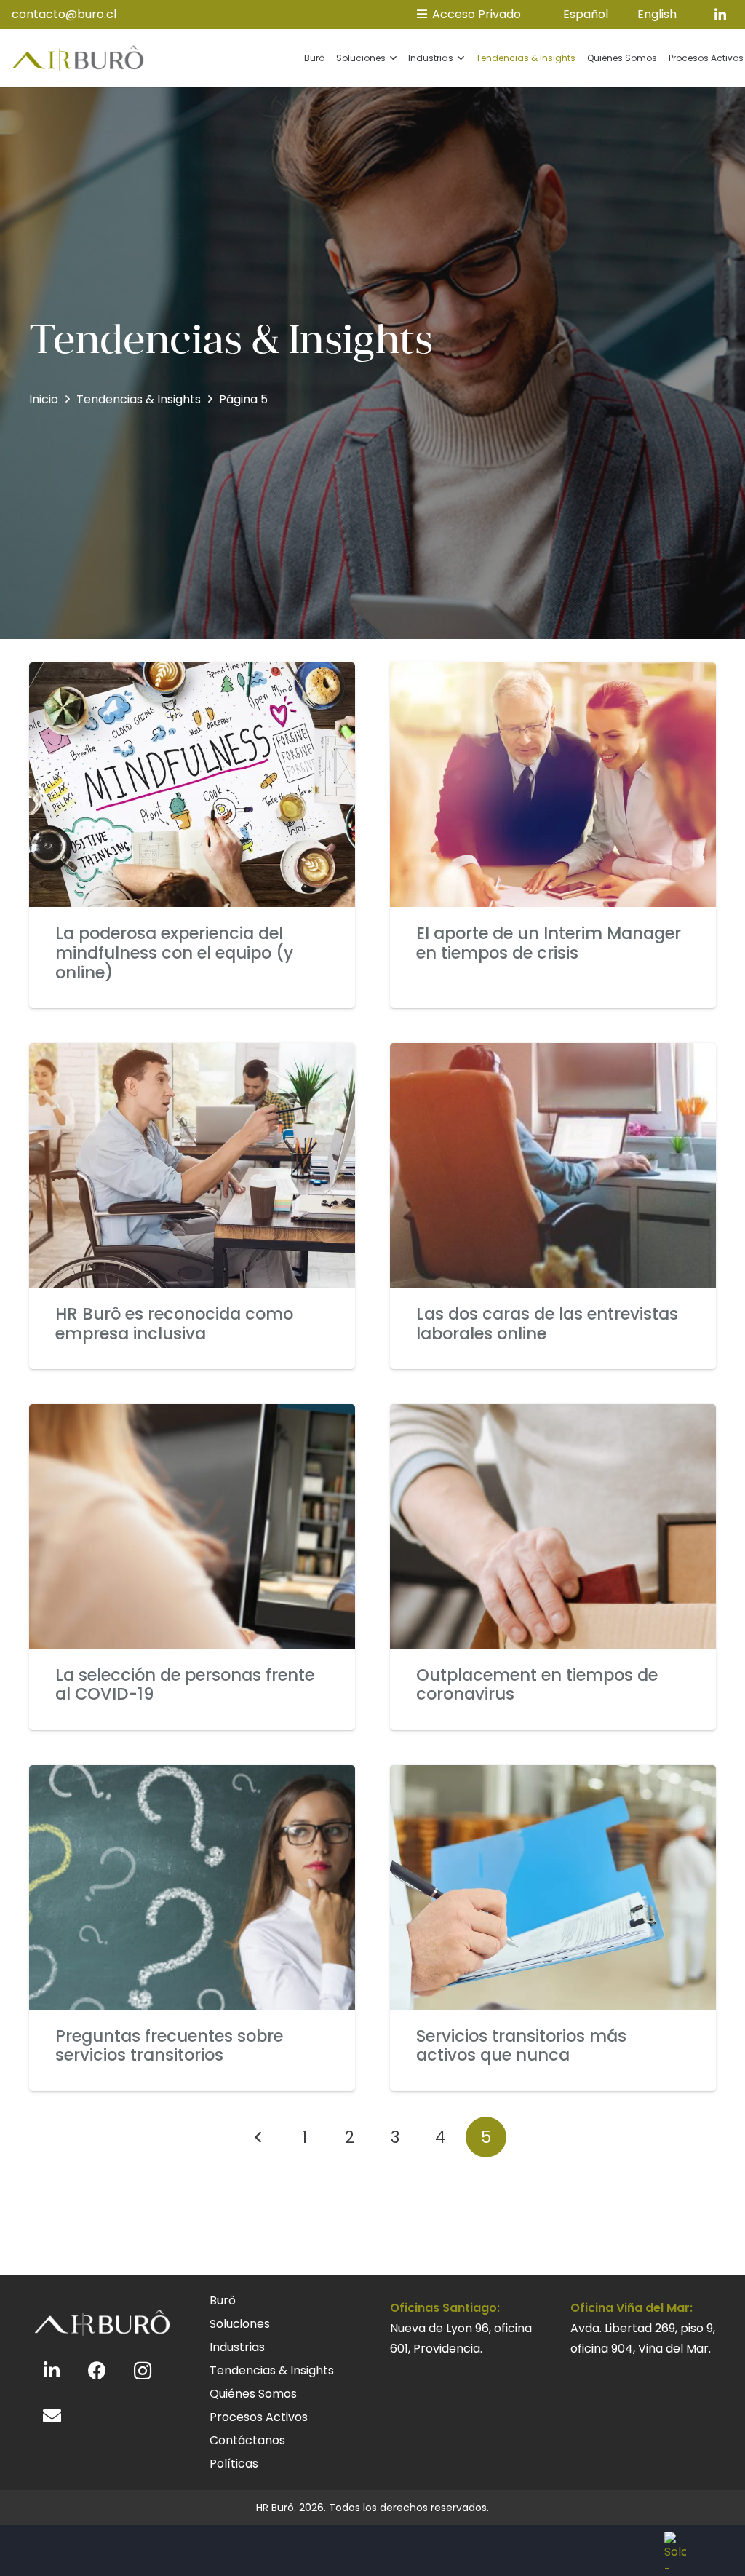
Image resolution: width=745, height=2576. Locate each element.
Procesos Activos (259, 2417)
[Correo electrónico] (52, 2416)
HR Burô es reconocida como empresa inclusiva (174, 1324)
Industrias (237, 2347)
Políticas (234, 2464)
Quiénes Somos (253, 2394)
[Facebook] (98, 2371)
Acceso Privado (475, 14)
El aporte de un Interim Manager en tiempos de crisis (549, 943)
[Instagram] (143, 2371)
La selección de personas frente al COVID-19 (185, 1685)
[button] (391, 58)
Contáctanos (247, 2440)
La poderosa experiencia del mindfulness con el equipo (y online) (174, 953)
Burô (223, 2300)
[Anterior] (259, 2137)
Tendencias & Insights (272, 2370)
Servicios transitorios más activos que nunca (521, 2046)
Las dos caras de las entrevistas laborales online (547, 1324)
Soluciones (240, 2324)
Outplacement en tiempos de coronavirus (537, 1685)
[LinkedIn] (720, 15)
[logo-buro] (78, 59)
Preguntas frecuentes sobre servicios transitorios (169, 2046)
